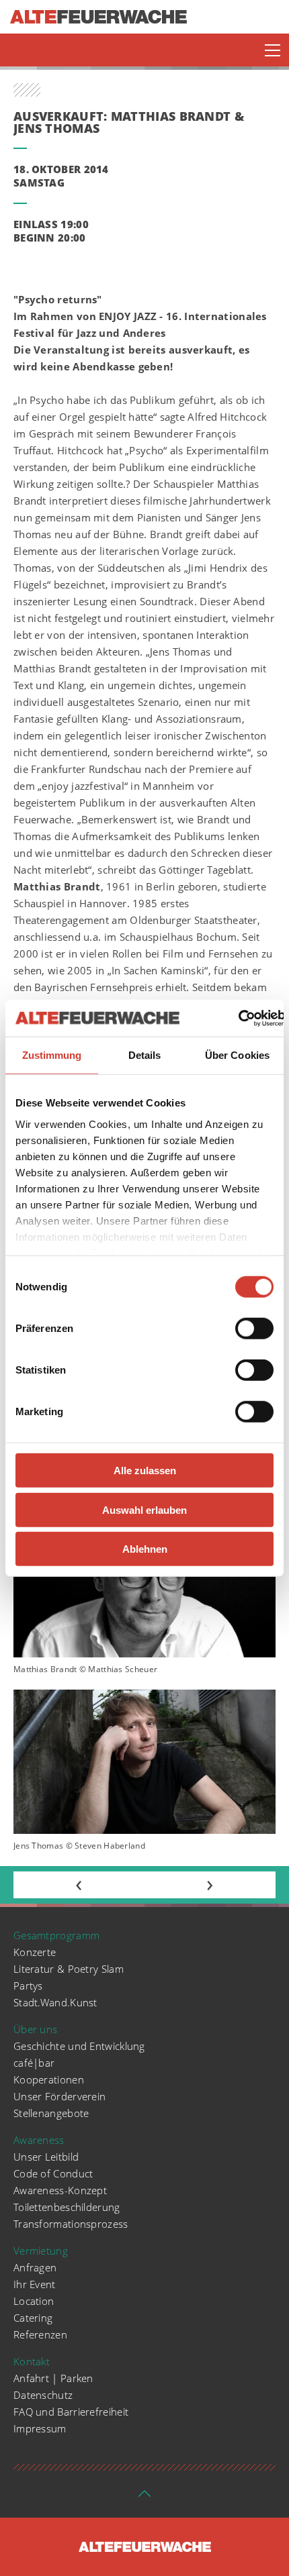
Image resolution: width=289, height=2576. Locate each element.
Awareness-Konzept (60, 2190)
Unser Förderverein (59, 2096)
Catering (33, 2318)
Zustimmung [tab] (52, 1055)
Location (34, 2301)
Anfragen (35, 2267)
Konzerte (35, 1952)
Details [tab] (145, 1055)
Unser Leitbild (46, 2157)
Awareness (39, 2140)
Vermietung (41, 2251)
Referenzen (40, 2334)
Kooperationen (49, 2079)
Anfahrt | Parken (53, 2378)
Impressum (40, 2428)
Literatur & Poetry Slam (69, 1969)
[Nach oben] (144, 2497)
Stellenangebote (51, 2113)
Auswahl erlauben (144, 1509)
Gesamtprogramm (56, 1935)
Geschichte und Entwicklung (79, 2046)
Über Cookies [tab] (237, 1055)
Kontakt (32, 2361)
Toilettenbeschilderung (67, 2207)
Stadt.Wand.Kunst (55, 2002)
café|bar (34, 2063)
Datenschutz (43, 2395)
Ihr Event (35, 2284)
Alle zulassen (145, 1471)
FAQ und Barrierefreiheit (71, 2412)
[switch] (254, 1329)
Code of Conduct (53, 2173)
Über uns (35, 2029)
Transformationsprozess (71, 2224)
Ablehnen (145, 1549)
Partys (28, 1986)
